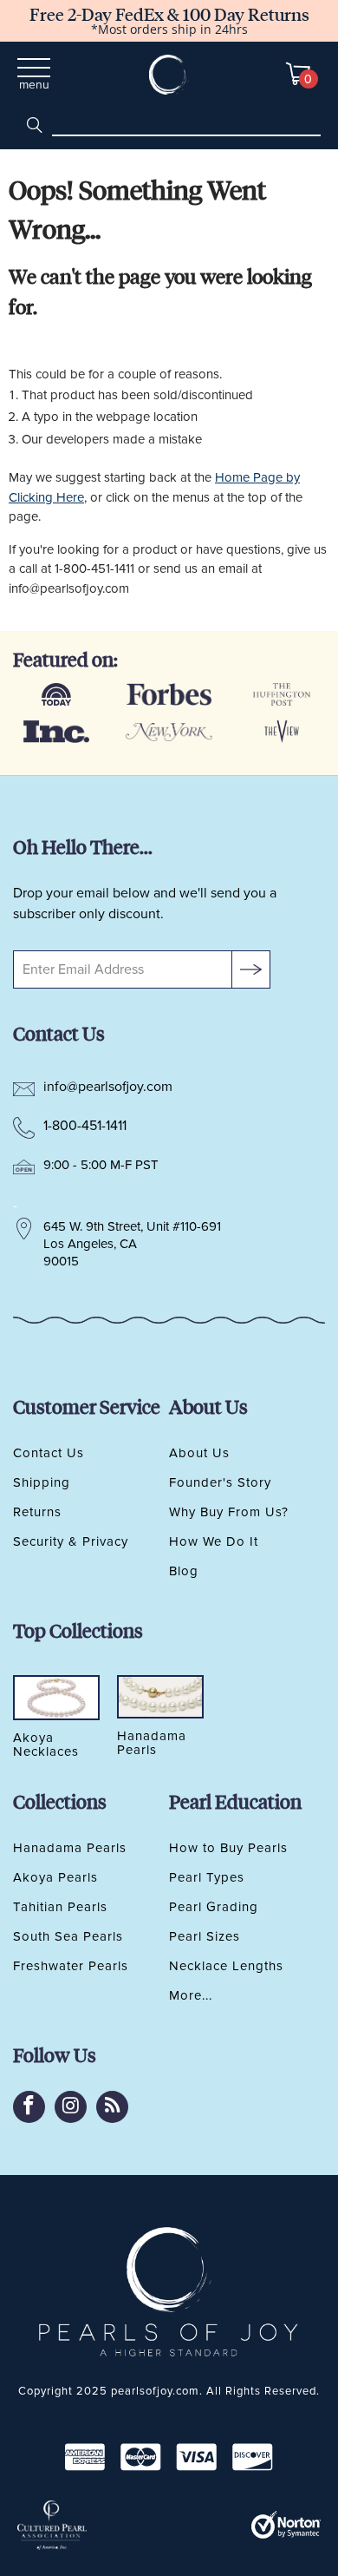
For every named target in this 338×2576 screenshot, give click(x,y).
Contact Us (49, 1453)
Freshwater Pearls (71, 1966)
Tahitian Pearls (60, 1907)
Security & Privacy (71, 1541)
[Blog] (112, 2107)
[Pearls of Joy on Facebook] (29, 2107)
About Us (199, 1453)
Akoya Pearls (55, 1877)
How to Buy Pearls (228, 1848)
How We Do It (214, 1541)
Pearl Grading (214, 1907)
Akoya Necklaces (46, 1745)
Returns (37, 1512)
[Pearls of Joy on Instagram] (71, 2107)
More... (191, 1995)
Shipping (42, 1482)
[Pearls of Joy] (169, 75)
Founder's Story (220, 1482)
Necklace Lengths (226, 1966)
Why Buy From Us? (229, 1512)
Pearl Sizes (205, 1936)
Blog (184, 1571)
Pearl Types (207, 1877)
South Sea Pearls (68, 1936)
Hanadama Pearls (70, 1848)
